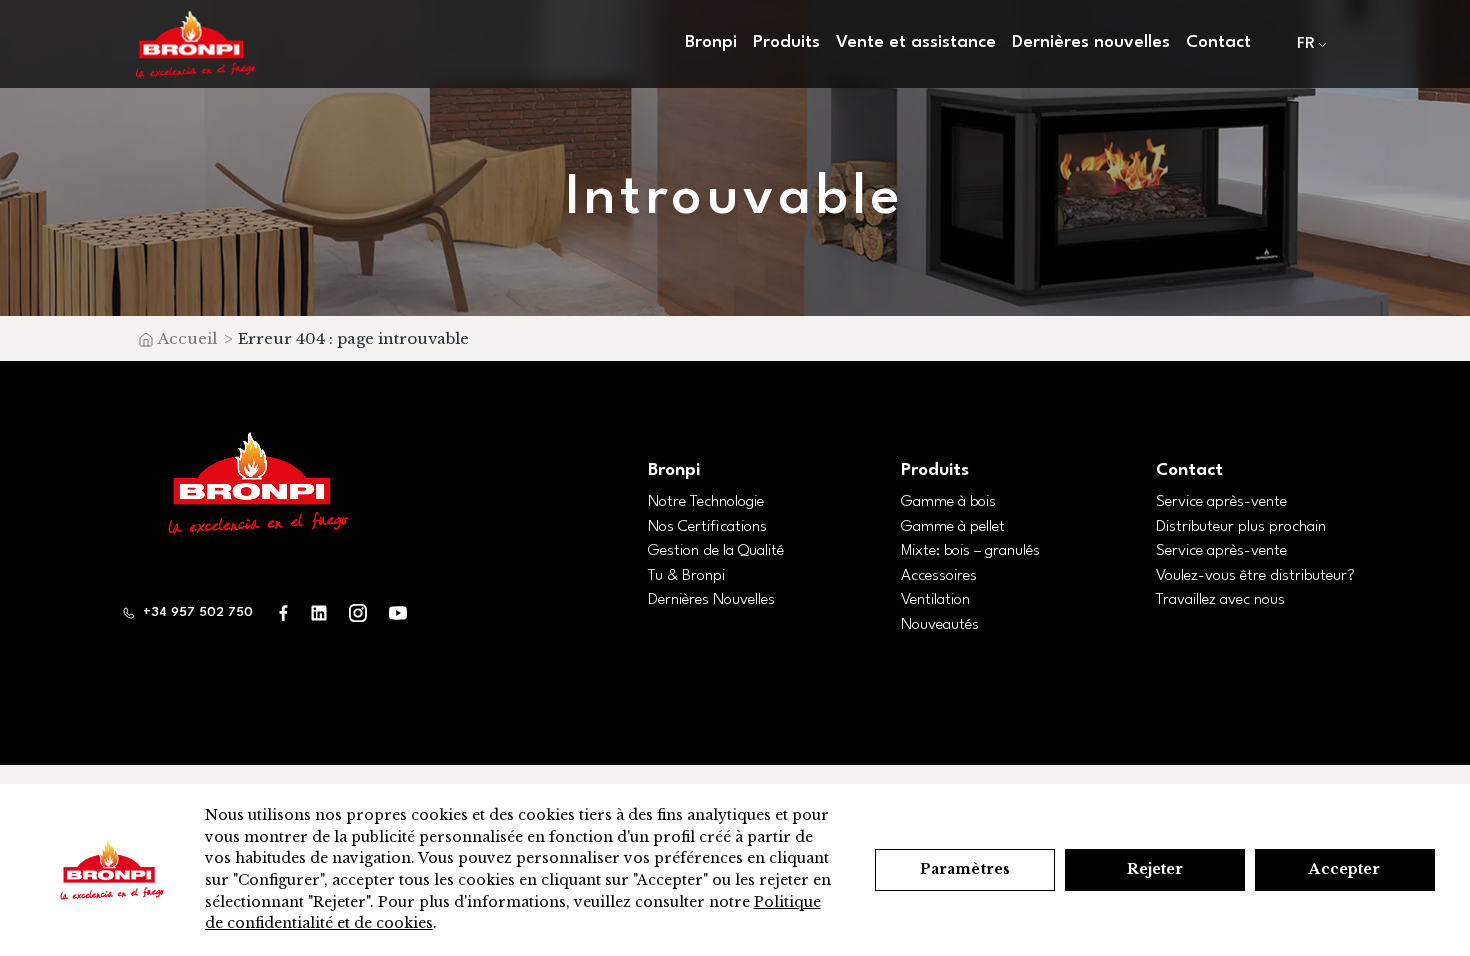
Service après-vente (1221, 502)
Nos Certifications (707, 527)
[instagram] (358, 612)
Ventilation (935, 600)
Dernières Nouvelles (711, 600)
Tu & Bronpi (686, 576)
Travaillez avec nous (1220, 600)
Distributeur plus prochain (1241, 527)
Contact (1218, 42)
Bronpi (674, 470)
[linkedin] (319, 612)
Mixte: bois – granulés (970, 551)
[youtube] (398, 612)
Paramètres (965, 869)
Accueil (187, 338)
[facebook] (284, 612)
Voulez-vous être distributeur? (1255, 576)
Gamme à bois (948, 502)
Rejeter (1155, 869)
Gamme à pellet (953, 527)
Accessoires (939, 576)
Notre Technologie (706, 502)
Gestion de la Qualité (716, 551)
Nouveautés (940, 625)
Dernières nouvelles (1091, 42)
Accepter (1344, 869)
